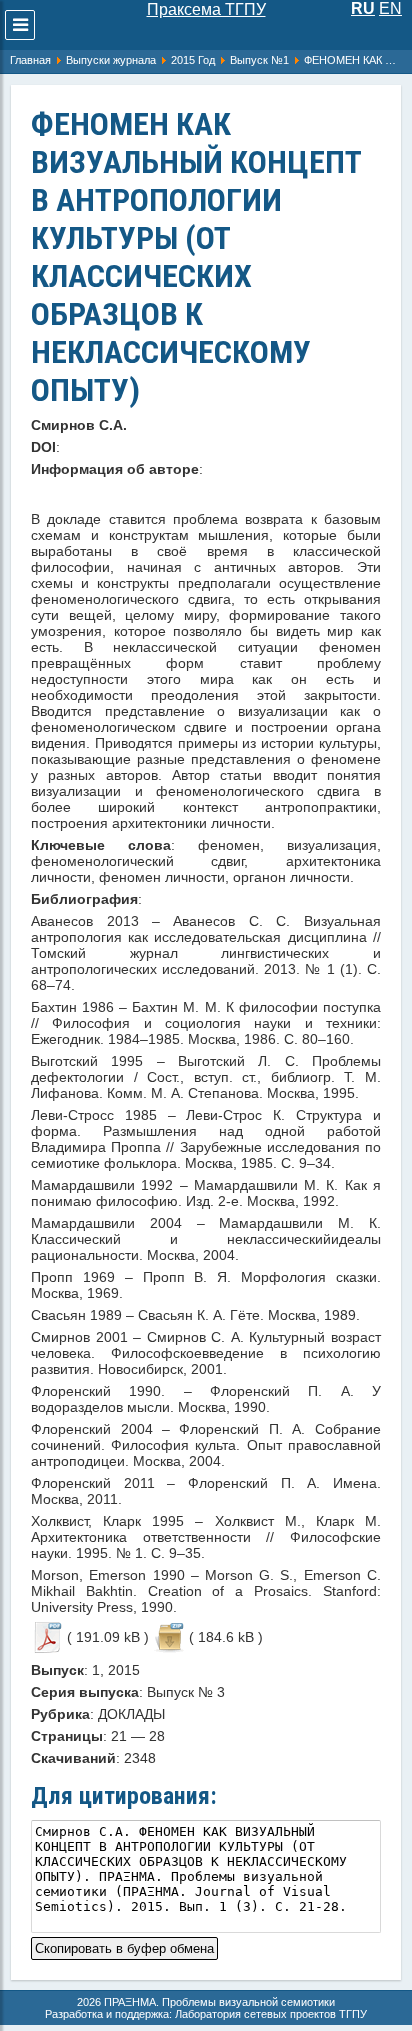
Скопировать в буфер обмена (124, 1946)
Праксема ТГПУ (206, 9)
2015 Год (193, 60)
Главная (30, 60)
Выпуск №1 (259, 60)
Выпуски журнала (111, 60)
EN (390, 8)
